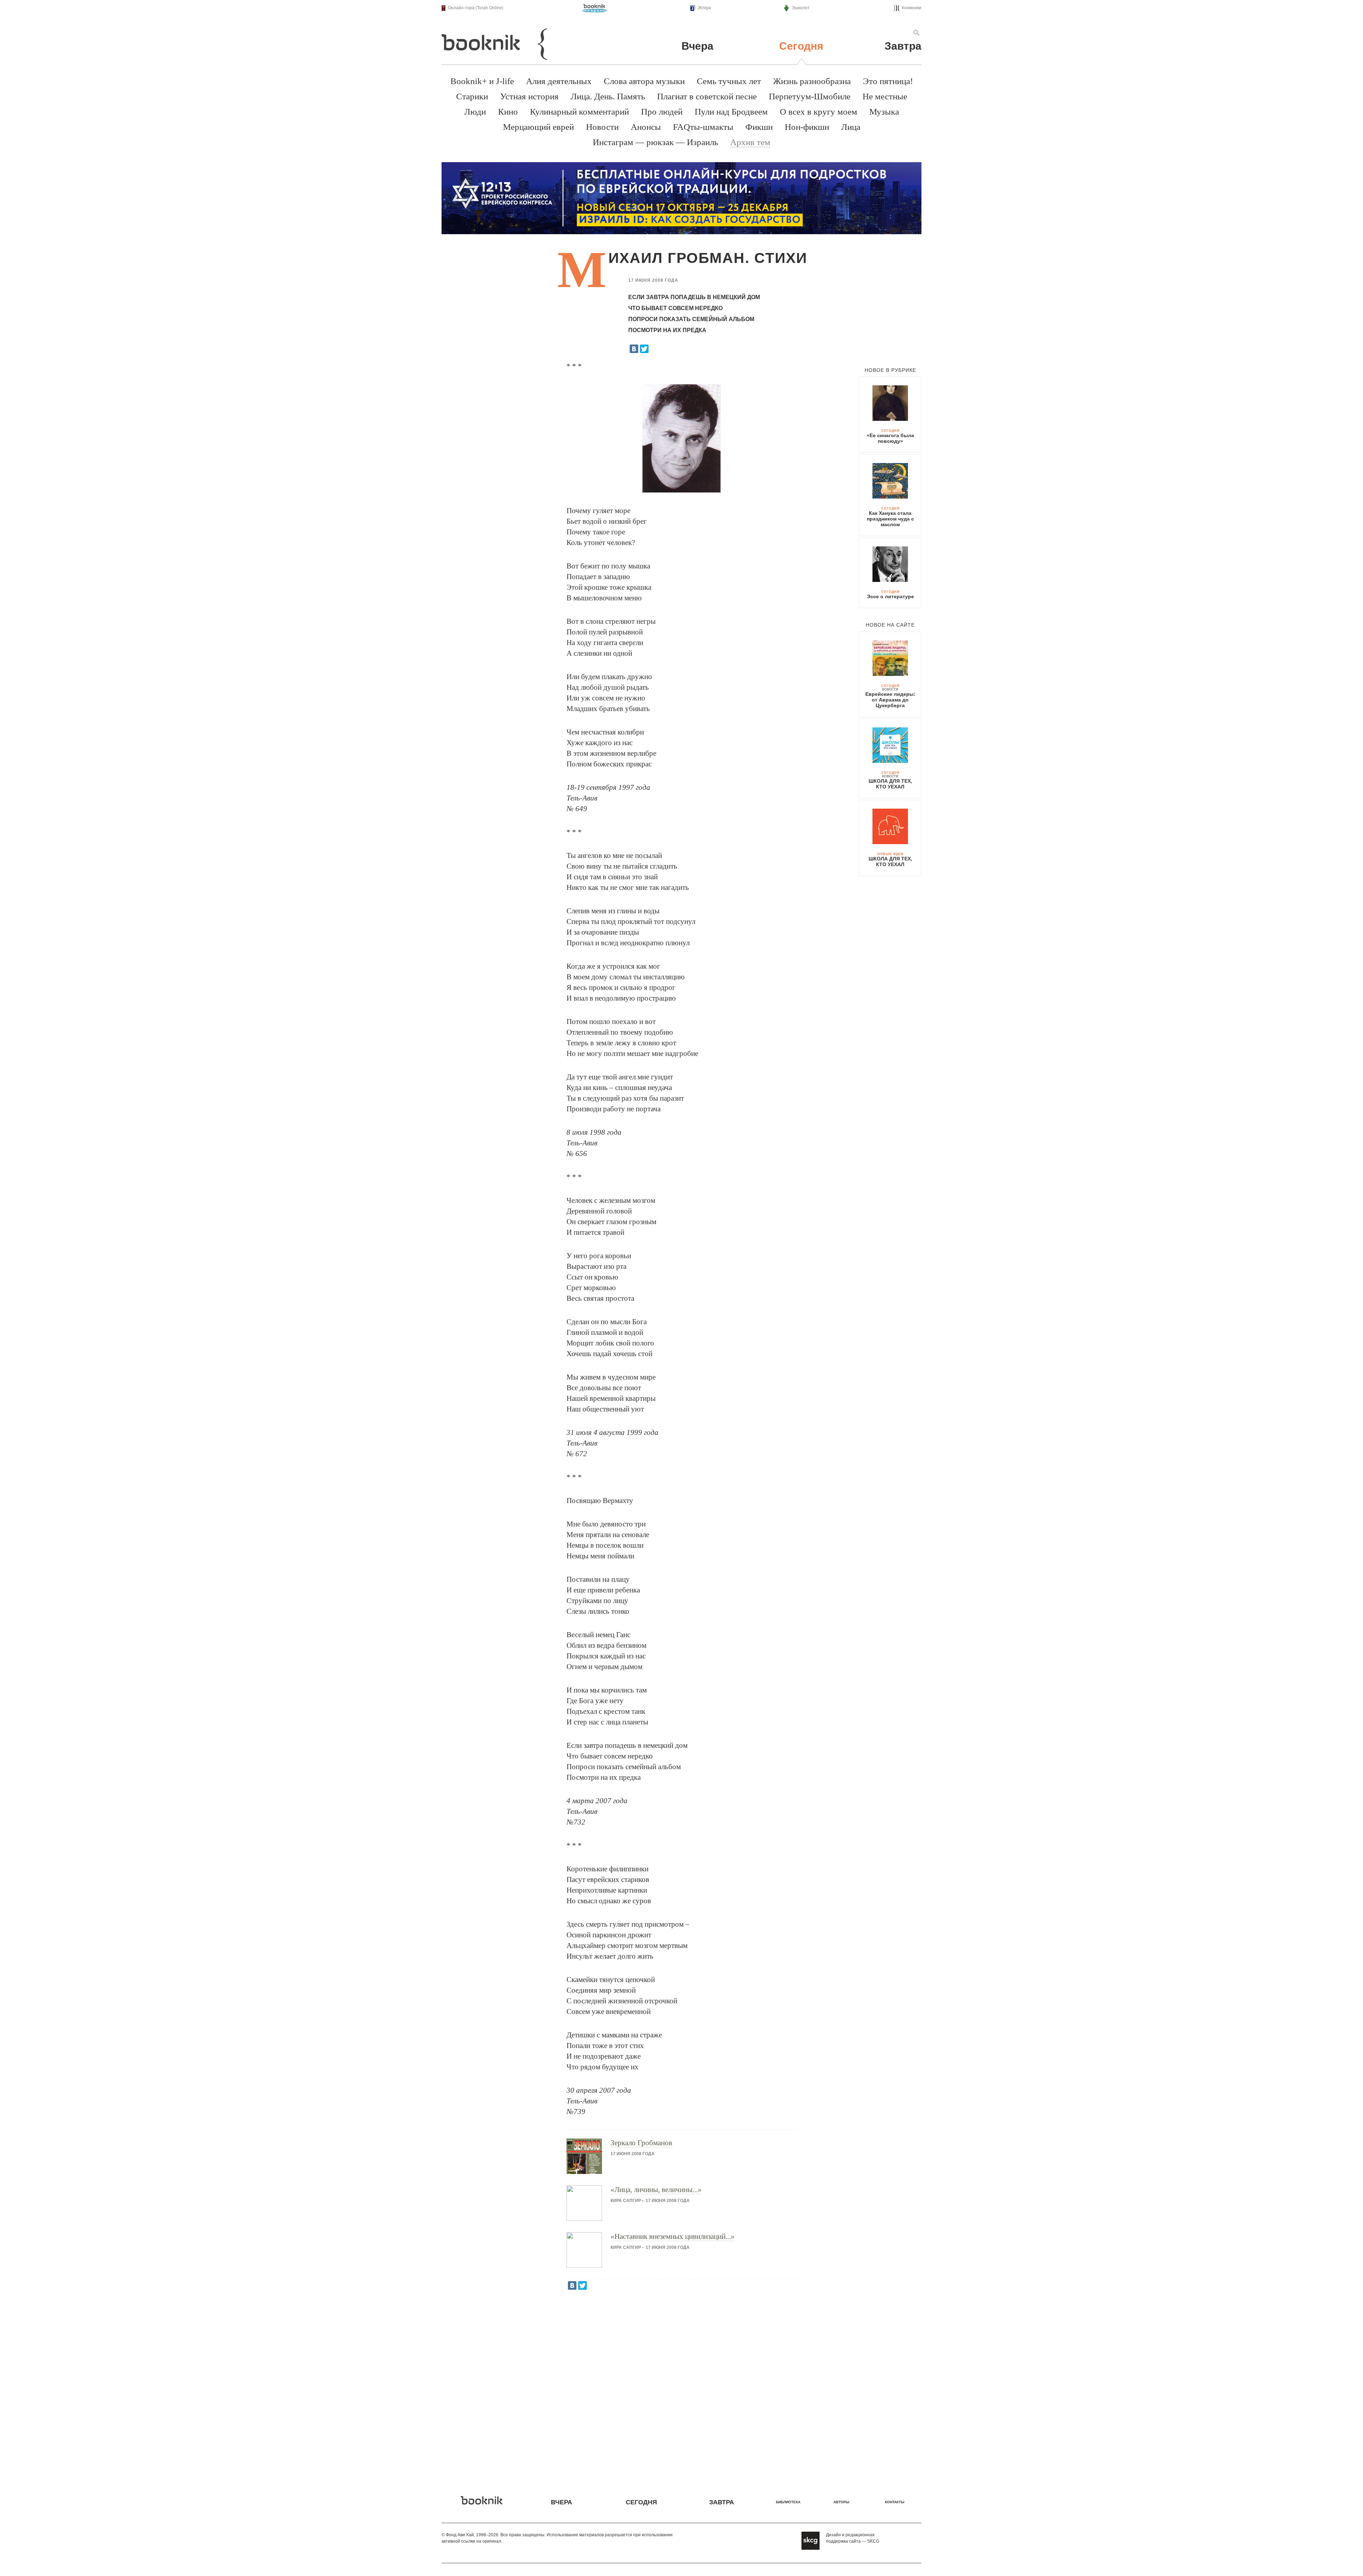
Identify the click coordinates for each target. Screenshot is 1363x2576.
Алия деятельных (559, 81)
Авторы (841, 2502)
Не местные (885, 96)
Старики (472, 96)
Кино (508, 112)
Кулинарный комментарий (579, 112)
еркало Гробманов (641, 2143)
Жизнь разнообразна (812, 81)
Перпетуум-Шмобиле (810, 96)
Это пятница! (888, 81)
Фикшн (759, 127)
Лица (851, 127)
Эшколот (801, 8)
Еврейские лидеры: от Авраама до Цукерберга (890, 700)
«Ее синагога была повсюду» (890, 438)
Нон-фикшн (807, 127)
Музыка (884, 112)
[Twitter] (644, 349)
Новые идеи (890, 854)
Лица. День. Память (608, 96)
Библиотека (788, 2502)
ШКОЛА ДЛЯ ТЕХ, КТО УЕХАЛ (890, 784)
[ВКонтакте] (634, 349)
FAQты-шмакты (703, 127)
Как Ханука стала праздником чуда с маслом (890, 519)
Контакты (895, 2502)
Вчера (697, 46)
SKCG (873, 2541)
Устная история (529, 96)
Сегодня (801, 46)
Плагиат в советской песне (707, 96)
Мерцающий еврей (538, 127)
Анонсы (646, 127)
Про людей (662, 112)
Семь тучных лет (729, 81)
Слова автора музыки (644, 81)
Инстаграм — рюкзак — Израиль (655, 142)
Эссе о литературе (890, 596)
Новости (602, 127)
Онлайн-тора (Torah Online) (476, 8)
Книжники (912, 8)
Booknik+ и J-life (482, 81)
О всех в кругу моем (819, 112)
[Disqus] (681, 2388)
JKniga (704, 8)
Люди (475, 112)
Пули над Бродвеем (731, 112)
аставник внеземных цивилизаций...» (673, 2236)
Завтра (903, 46)
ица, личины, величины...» (656, 2190)
